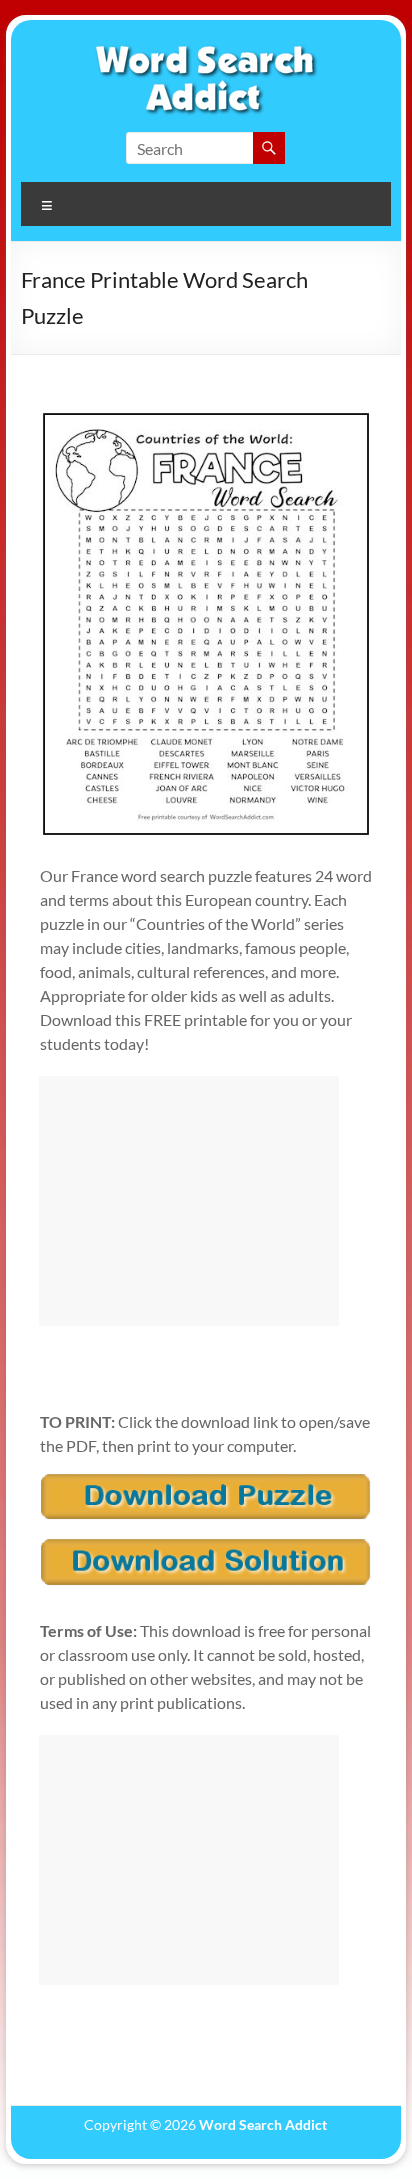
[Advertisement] (189, 1201)
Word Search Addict (263, 2124)
